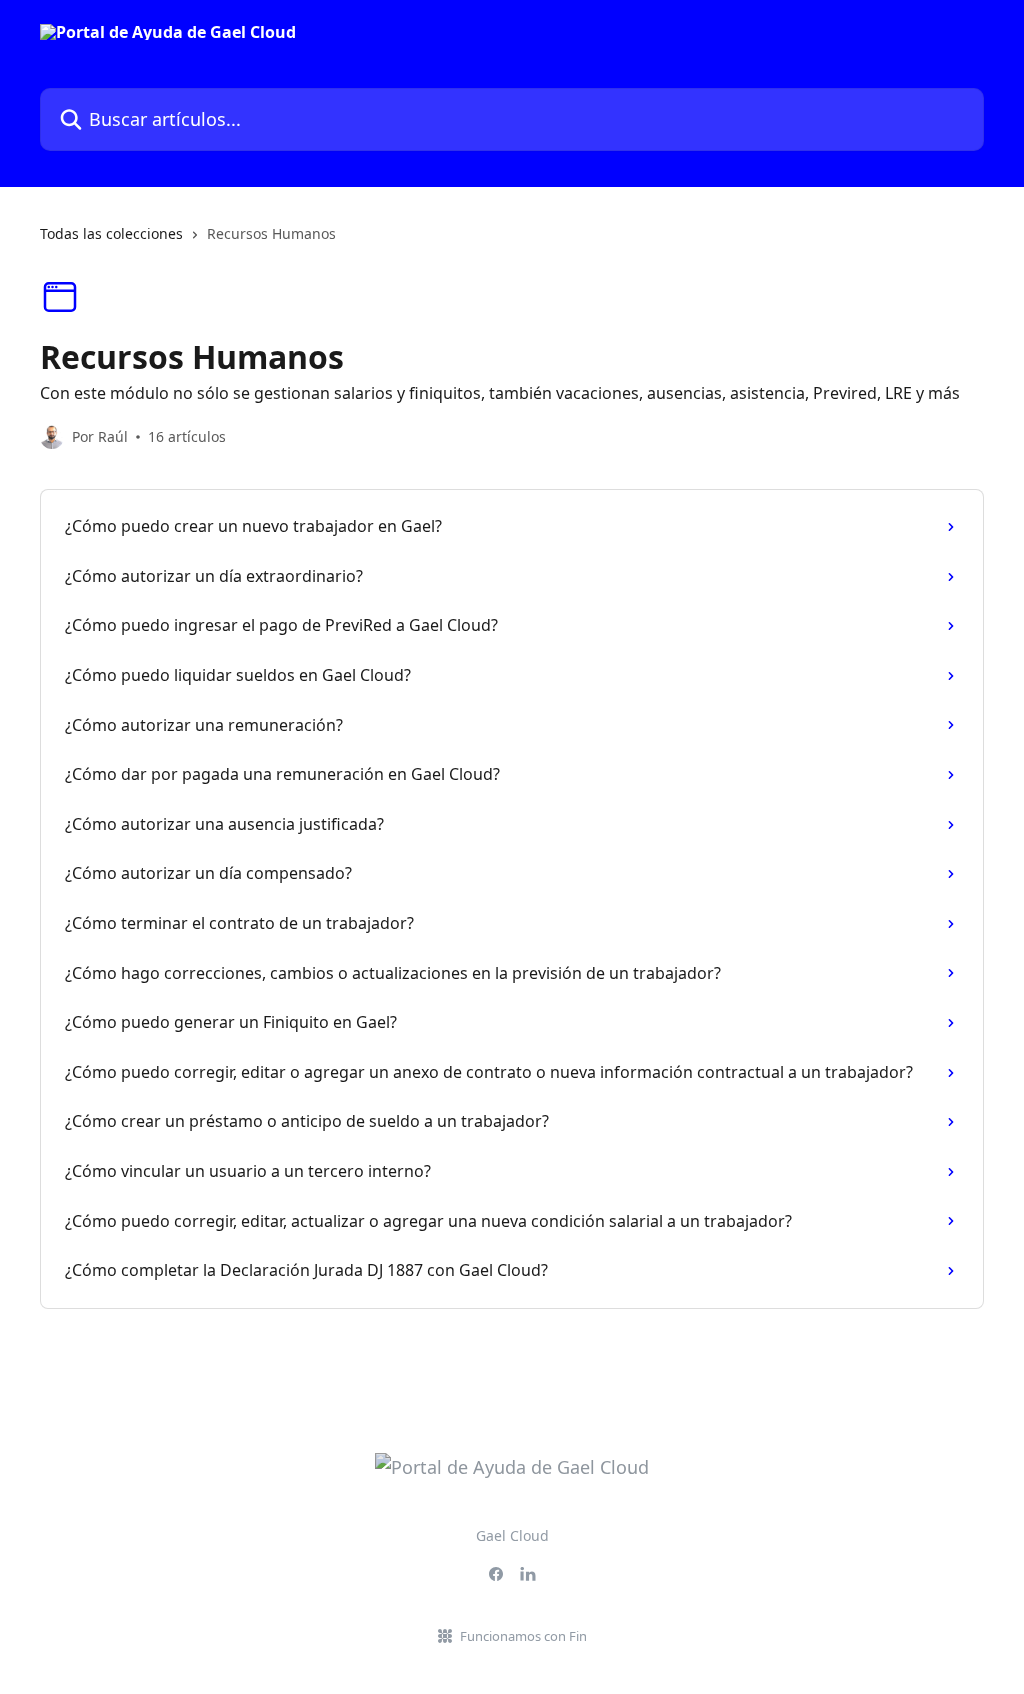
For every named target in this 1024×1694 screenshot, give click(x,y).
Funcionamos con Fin (523, 1636)
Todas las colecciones (111, 233)
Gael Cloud (512, 1535)
